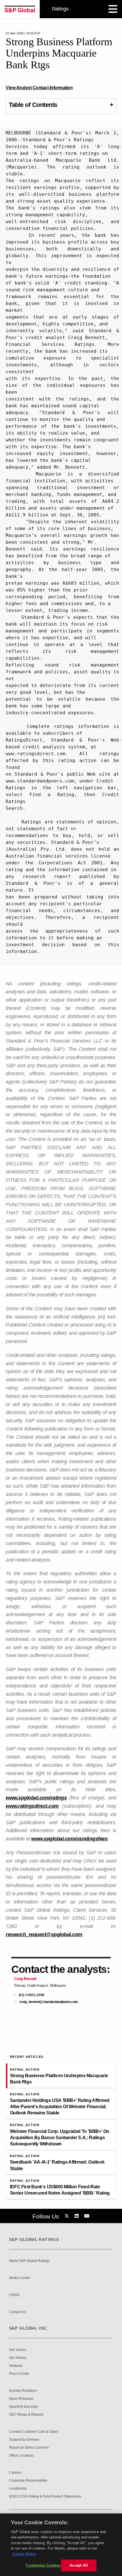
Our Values (18, 2350)
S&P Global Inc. (29, 2328)
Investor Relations (23, 2391)
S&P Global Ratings (34, 2239)
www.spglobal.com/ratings (36, 1798)
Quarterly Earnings (24, 2407)
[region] (61, 2545)
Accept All (79, 2565)
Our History (18, 2358)
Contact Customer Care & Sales (34, 2432)
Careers (15, 2473)
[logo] (20, 9)
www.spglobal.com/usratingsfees (69, 1839)
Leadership (18, 2489)
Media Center (20, 2278)
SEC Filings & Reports (26, 2415)
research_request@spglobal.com (44, 1934)
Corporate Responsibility (28, 2481)
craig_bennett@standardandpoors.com (49, 2002)
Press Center (19, 2374)
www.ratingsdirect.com (32, 1806)
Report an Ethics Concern (29, 2448)
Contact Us (18, 2312)
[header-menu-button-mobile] (113, 9)
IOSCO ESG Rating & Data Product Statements (45, 2497)
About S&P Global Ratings (29, 2261)
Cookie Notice (24, 2554)
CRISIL (15, 2295)
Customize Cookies (43, 2565)
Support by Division (24, 2440)
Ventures (16, 2366)
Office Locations (21, 2456)
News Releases (21, 2399)
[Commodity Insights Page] (68, 2216)
